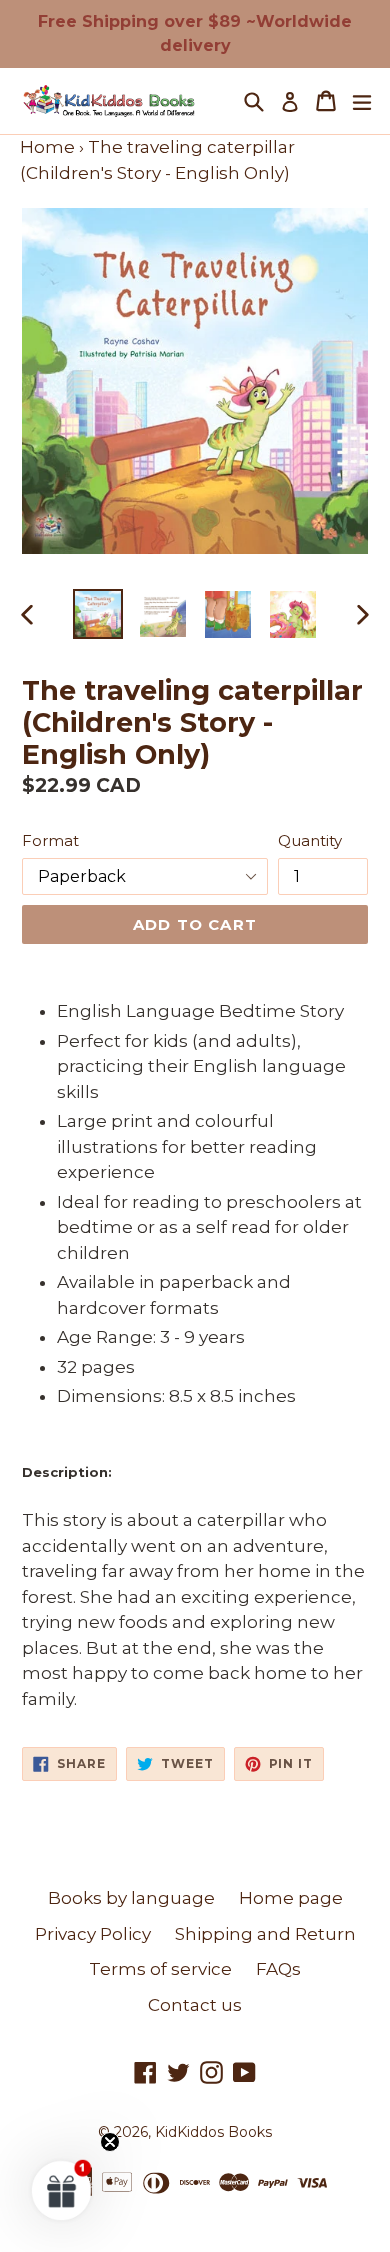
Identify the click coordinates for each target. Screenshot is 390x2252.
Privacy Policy (93, 1934)
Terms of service (160, 1969)
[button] (62, 2190)
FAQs (278, 1969)
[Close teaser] (110, 2142)
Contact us (195, 2005)
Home (47, 147)
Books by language (131, 1898)
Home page (291, 1898)
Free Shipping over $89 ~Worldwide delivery (195, 33)
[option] (97, 614)
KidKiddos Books (213, 2132)
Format (50, 840)
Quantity (310, 840)
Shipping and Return (265, 1934)
